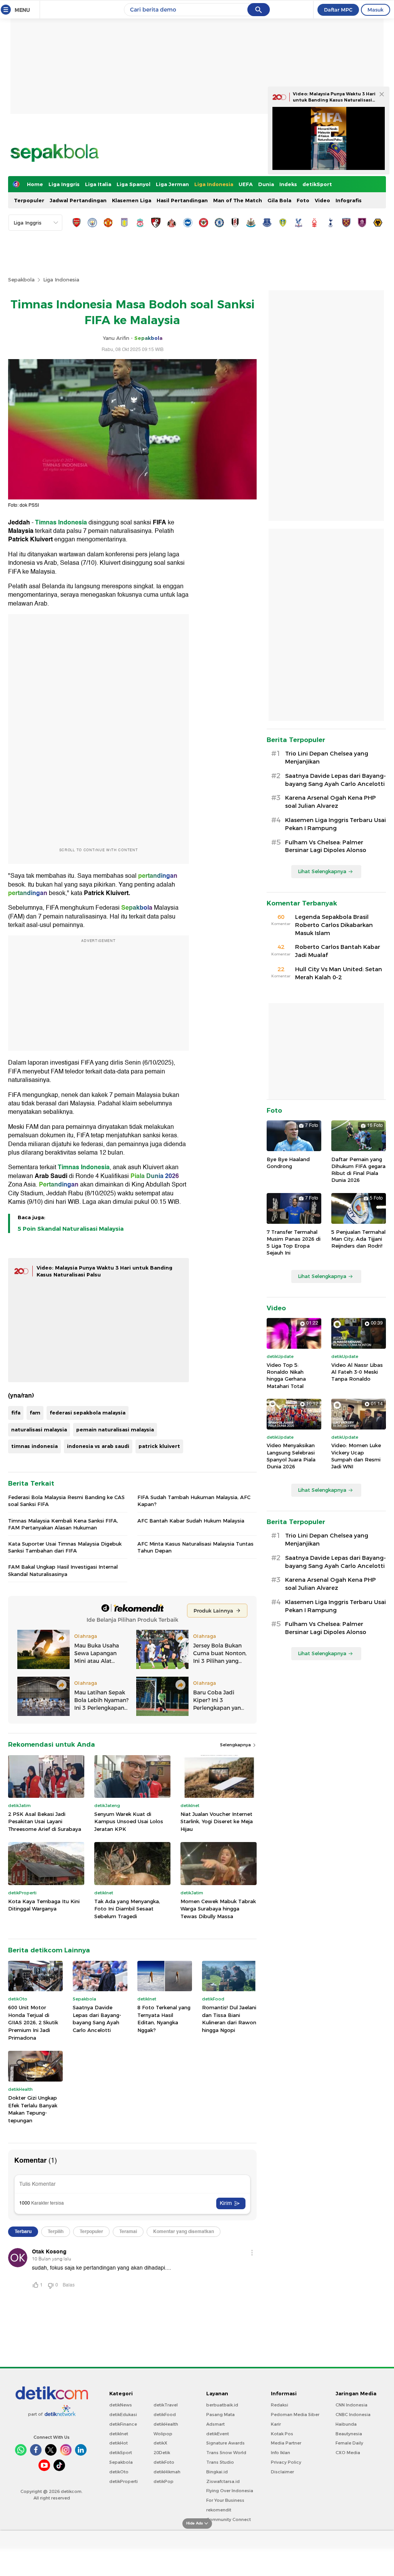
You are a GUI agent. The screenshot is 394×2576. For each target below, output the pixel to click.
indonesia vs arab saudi (98, 1446)
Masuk (376, 10)
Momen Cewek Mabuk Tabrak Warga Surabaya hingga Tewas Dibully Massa (218, 1909)
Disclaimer (282, 2472)
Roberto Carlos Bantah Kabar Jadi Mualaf (338, 951)
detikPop (164, 2481)
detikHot (119, 2443)
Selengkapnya (236, 1745)
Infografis (349, 200)
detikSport (317, 184)
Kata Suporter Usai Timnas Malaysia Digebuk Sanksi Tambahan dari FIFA (65, 1547)
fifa (16, 1413)
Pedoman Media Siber (295, 2415)
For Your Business (225, 2500)
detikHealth (166, 2424)
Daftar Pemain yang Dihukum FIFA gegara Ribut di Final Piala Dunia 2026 (358, 1170)
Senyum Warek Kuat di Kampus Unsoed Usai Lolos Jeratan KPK (129, 1821)
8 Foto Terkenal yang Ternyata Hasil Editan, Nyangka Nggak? (164, 2019)
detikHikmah (167, 2472)
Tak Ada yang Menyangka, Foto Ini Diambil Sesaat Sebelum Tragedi (127, 1909)
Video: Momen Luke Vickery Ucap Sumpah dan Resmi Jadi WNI (356, 1456)
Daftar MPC (338, 10)
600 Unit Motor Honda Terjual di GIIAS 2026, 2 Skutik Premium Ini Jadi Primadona (33, 2022)
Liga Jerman (172, 184)
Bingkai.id (217, 2472)
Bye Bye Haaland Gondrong (288, 1163)
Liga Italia (98, 184)
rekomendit (219, 2510)
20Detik (162, 2453)
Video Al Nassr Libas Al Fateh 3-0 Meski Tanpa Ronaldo (357, 1372)
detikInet (119, 2434)
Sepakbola (21, 280)
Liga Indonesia (214, 184)
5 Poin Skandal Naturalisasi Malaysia (71, 1229)
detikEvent (218, 2434)
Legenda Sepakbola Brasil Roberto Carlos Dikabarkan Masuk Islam (334, 925)
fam (35, 1413)
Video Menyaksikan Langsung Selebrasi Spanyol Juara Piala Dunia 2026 (291, 1456)
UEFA (246, 184)
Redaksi (280, 2405)
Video (322, 200)
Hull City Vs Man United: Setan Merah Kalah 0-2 (339, 973)
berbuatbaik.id (222, 2405)
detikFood (165, 2415)
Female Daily (349, 2443)
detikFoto (164, 2462)
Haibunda (346, 2424)
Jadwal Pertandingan (78, 200)
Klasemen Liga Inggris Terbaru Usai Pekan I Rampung (336, 824)
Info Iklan (280, 2453)
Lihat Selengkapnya (322, 871)
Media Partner (286, 2443)
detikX (160, 2443)
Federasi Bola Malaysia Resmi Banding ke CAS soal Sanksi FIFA (66, 1501)
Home (35, 184)
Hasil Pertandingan (182, 200)
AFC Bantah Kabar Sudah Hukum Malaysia (191, 1521)
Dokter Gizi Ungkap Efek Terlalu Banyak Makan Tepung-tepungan (33, 2109)
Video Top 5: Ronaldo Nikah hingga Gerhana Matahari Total (286, 1375)
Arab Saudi (51, 1176)
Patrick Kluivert (30, 539)
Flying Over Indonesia (230, 2491)
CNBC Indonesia (353, 2415)
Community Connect (229, 2519)
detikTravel (166, 2405)
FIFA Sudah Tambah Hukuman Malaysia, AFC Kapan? (194, 1501)
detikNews (121, 2405)
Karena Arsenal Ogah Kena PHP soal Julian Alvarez (331, 802)
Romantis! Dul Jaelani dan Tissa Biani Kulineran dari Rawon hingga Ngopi (229, 2019)
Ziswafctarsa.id (223, 2481)
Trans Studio (220, 2462)
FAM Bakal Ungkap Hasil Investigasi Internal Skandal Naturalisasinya (63, 1570)
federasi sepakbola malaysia (88, 1413)
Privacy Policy (286, 2462)
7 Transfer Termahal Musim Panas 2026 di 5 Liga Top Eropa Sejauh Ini (294, 1242)
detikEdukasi (123, 2415)
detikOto (119, 2472)
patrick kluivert (159, 1446)
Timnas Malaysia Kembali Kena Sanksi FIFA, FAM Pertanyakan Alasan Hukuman (63, 1524)
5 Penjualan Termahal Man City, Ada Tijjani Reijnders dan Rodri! (358, 1239)
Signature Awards (225, 2443)
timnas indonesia (34, 1446)
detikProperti (124, 2481)
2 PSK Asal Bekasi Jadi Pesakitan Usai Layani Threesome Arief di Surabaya (45, 1821)
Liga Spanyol (134, 184)
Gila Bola (279, 200)
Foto (303, 200)
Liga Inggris (64, 184)
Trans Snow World (226, 2453)
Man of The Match (238, 200)
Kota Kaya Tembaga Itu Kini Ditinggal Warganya (44, 1905)
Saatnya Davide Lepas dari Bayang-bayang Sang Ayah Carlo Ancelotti (97, 2019)
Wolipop (163, 2434)
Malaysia (21, 531)
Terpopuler (29, 200)
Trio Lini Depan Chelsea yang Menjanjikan (327, 758)
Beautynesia (349, 2434)
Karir (276, 2424)
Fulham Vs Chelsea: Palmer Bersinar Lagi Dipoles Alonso (326, 846)
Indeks (288, 184)
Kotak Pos (282, 2434)
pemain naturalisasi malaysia (115, 1429)
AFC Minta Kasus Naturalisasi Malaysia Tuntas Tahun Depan (195, 1547)
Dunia (266, 184)
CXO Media (348, 2453)
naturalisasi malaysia (39, 1429)
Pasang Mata (220, 2415)
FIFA (159, 523)
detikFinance (123, 2424)
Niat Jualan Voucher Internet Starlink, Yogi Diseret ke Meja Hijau (217, 1821)
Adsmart (215, 2424)
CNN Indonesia (351, 2405)
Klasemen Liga (132, 200)
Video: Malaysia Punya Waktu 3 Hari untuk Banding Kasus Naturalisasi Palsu (334, 100)
